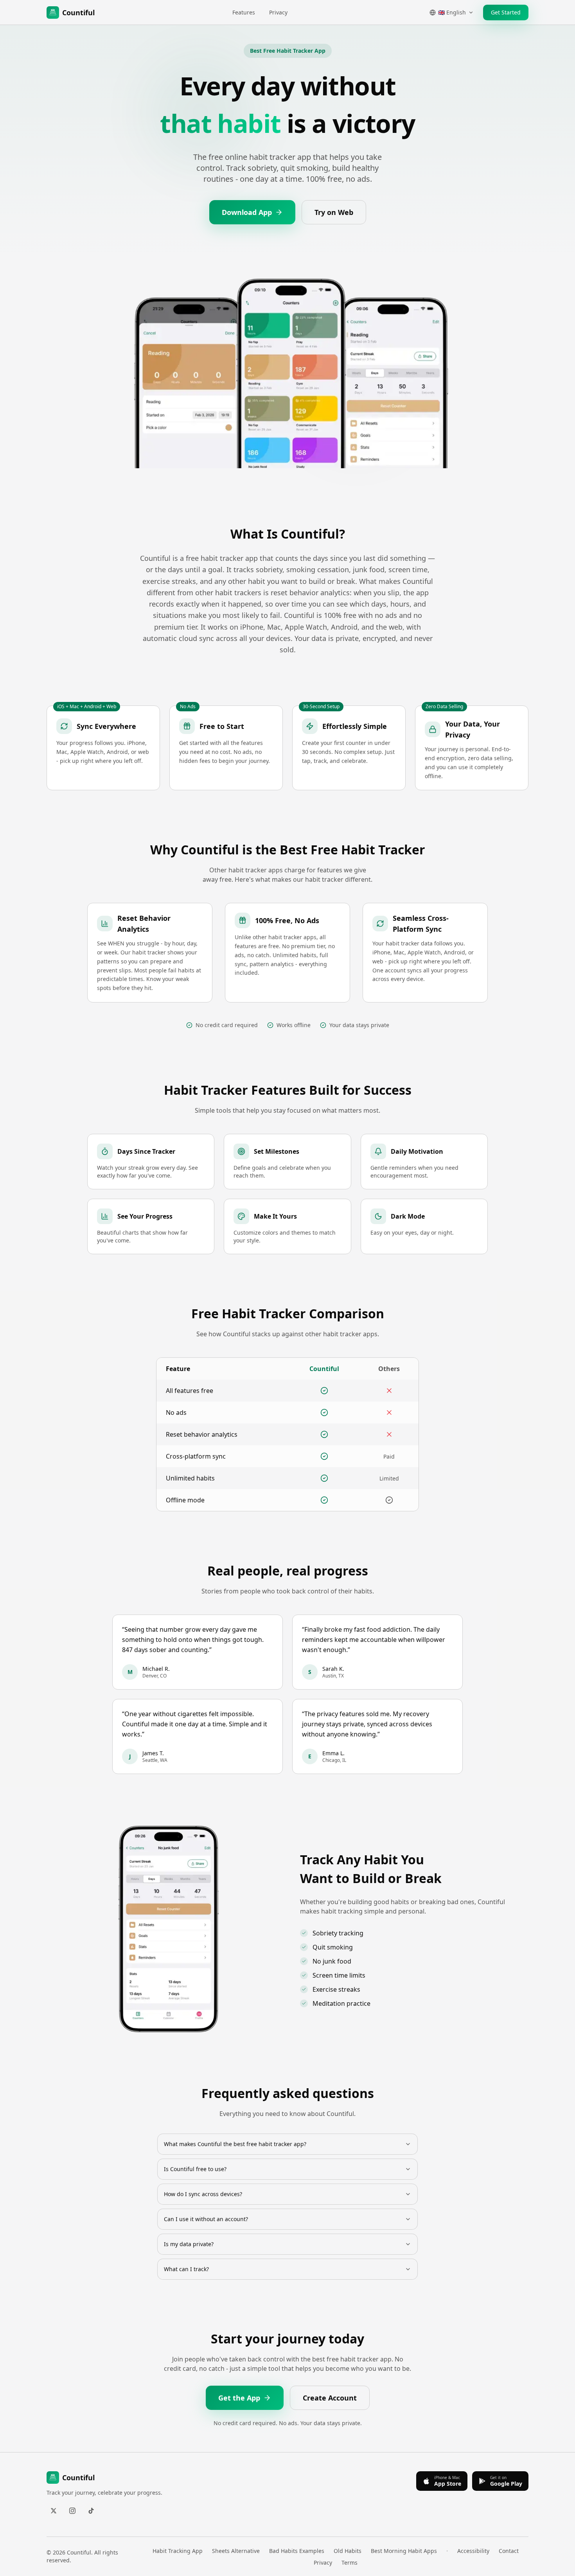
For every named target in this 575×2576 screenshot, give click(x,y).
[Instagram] (72, 2511)
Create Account (330, 2398)
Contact (509, 2551)
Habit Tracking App (178, 2551)
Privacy (278, 12)
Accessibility (473, 2551)
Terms (349, 2563)
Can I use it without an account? (206, 2219)
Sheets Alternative (236, 2551)
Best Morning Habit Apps (404, 2551)
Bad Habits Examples (297, 2551)
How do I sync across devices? (203, 2194)
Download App (247, 212)
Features (244, 12)
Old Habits (348, 2551)
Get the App (239, 2398)
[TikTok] (91, 2511)
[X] (54, 2511)
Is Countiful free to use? (195, 2169)
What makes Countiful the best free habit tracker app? (235, 2144)
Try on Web (334, 212)
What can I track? (186, 2269)
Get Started (506, 12)
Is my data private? (189, 2244)
